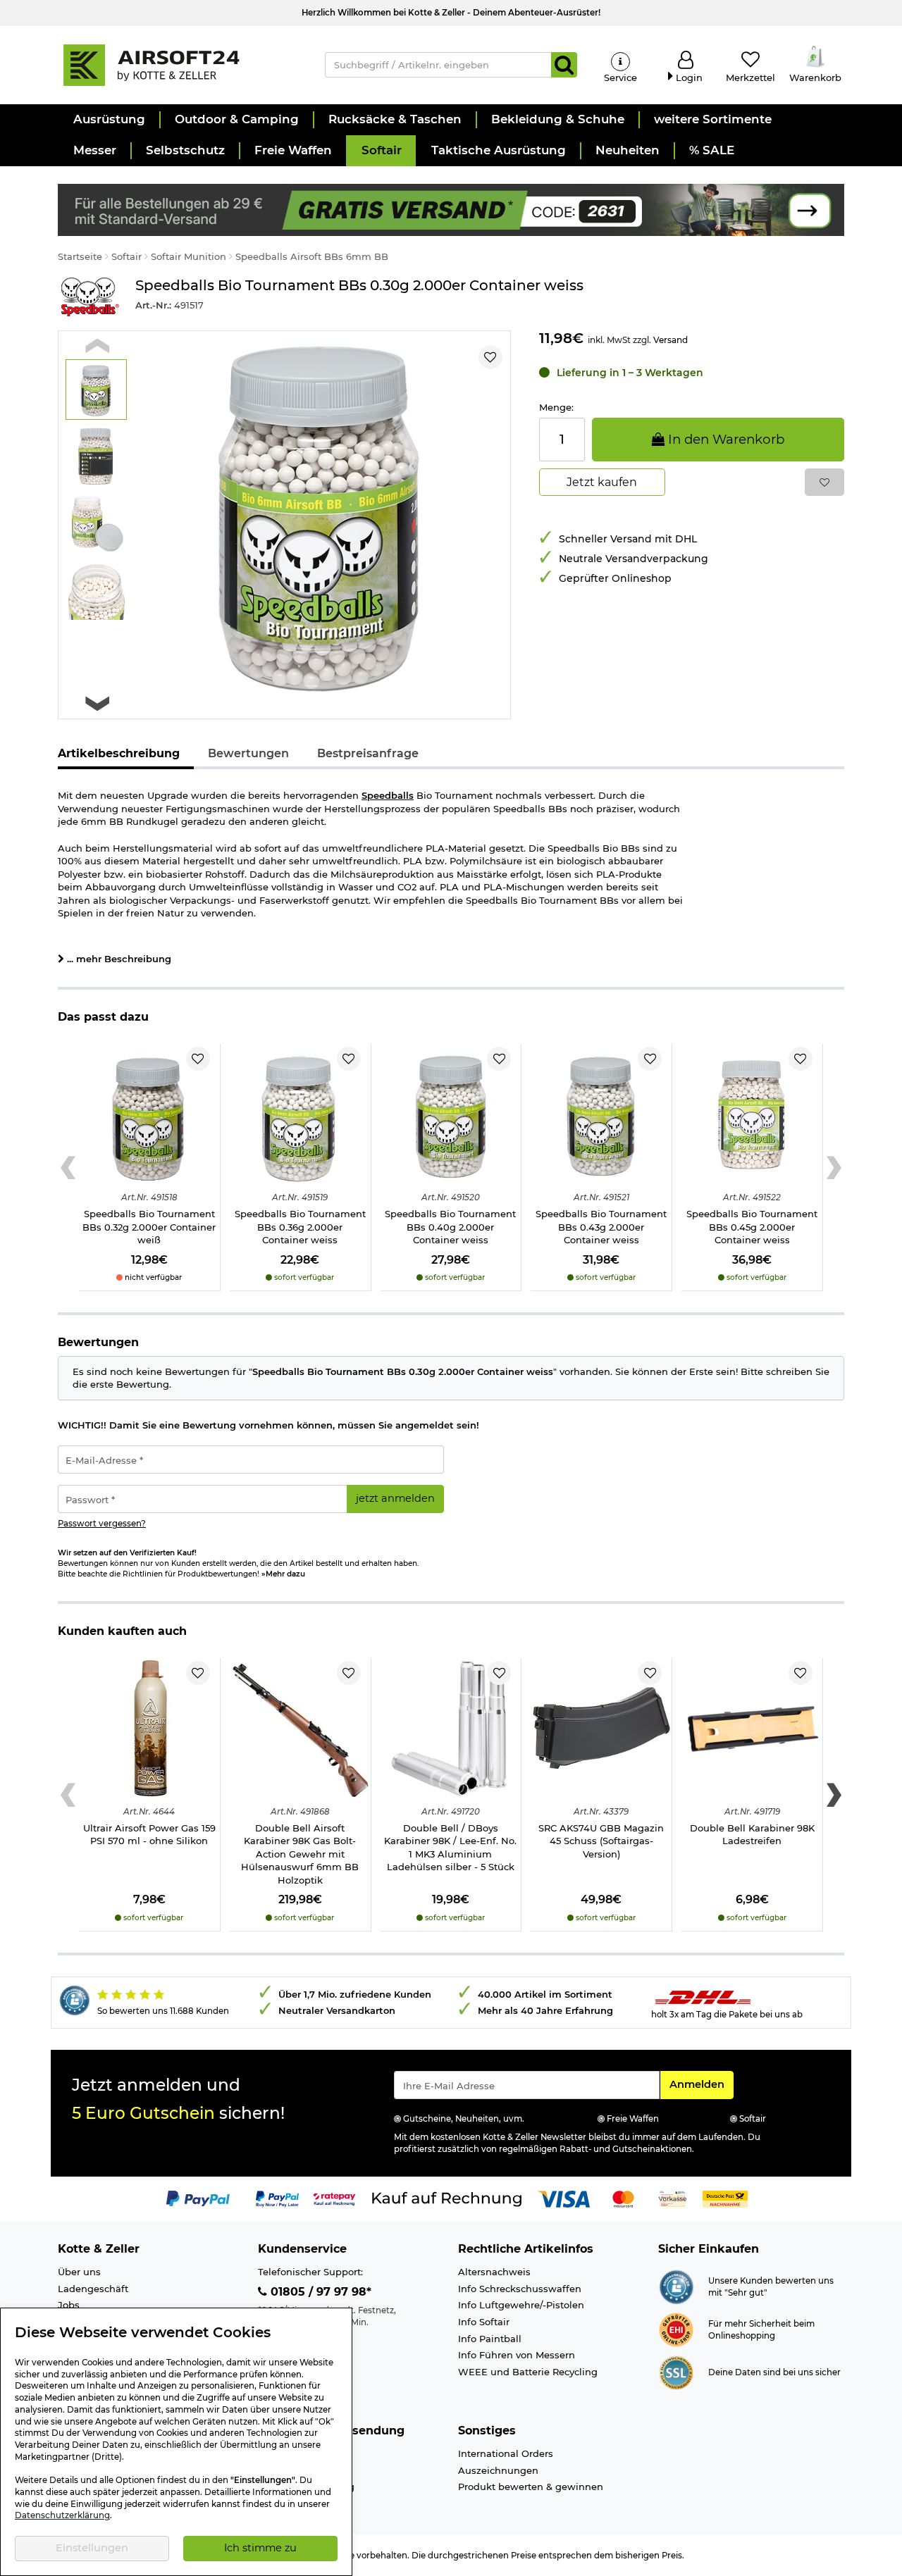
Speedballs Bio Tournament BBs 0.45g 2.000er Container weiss (752, 1227)
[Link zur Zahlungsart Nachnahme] (725, 2198)
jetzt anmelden (395, 1498)
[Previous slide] (97, 346)
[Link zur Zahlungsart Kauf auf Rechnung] (447, 2198)
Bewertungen (248, 753)
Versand (671, 340)
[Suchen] (564, 65)
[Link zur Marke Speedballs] (89, 297)
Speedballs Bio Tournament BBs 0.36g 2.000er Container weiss (300, 1227)
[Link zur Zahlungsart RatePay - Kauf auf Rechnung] (334, 2198)
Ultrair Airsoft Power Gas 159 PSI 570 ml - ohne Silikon (149, 1835)
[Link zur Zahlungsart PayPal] (198, 2198)
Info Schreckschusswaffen (520, 2289)
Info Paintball (490, 2339)
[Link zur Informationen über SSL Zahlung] (676, 2372)
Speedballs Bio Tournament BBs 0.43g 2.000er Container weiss (601, 1227)
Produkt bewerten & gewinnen (531, 2487)
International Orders (506, 2453)
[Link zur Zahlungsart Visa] (564, 2198)
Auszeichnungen (498, 2470)
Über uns (79, 2272)
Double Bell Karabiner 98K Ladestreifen (752, 1835)
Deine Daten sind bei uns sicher (774, 2372)
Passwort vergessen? (102, 1524)
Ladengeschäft (93, 2289)
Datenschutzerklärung (62, 2515)
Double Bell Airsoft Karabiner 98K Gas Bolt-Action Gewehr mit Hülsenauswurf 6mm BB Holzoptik (300, 1854)
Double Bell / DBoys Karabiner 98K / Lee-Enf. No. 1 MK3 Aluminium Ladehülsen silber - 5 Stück (450, 1848)
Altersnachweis (494, 2272)
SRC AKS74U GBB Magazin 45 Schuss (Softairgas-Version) (601, 1841)
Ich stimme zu (260, 2548)
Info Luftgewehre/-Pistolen (521, 2305)
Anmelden (701, 2084)
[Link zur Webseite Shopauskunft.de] (676, 2286)
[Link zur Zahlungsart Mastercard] (623, 2198)
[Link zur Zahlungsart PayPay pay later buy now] (277, 2198)
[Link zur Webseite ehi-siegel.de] (676, 2329)
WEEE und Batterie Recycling (528, 2372)
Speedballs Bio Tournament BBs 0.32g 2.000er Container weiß (149, 1227)
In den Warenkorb (724, 439)
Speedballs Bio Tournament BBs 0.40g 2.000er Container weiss (450, 1227)
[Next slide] (97, 703)
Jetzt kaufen (602, 482)
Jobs (69, 2305)
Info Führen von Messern (517, 2355)
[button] (109, 120)
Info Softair (484, 2322)
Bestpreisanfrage (368, 753)
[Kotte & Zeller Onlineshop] (177, 64)
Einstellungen (92, 2548)
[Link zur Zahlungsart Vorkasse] (673, 2198)
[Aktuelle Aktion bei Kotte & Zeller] (451, 209)
